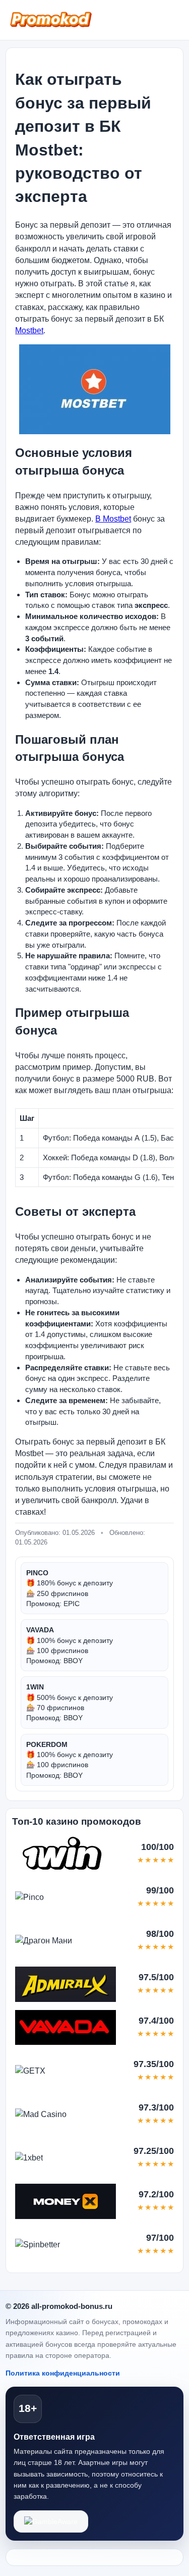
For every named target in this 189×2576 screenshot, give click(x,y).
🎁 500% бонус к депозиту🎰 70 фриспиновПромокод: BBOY (70, 1702)
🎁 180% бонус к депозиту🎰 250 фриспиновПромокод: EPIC (70, 1588)
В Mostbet (113, 519)
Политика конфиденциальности (63, 2373)
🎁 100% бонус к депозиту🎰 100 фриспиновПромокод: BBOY (70, 1645)
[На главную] (51, 18)
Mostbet (29, 330)
